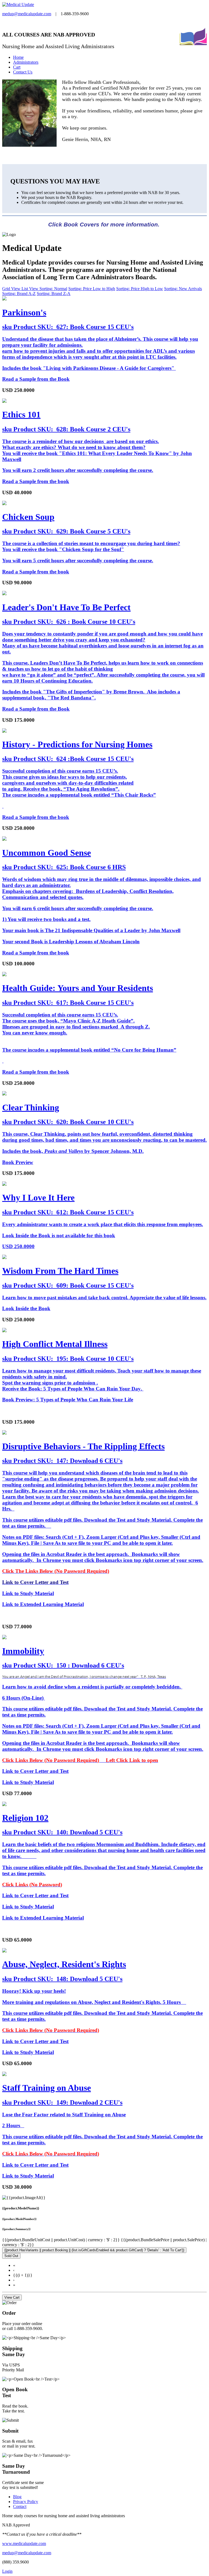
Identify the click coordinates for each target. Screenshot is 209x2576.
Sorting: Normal (53, 289)
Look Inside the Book (26, 1308)
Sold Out (11, 2256)
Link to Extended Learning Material (43, 1604)
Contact (20, 2506)
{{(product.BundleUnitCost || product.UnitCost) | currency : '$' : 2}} (62, 2240)
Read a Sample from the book (36, 481)
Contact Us (23, 72)
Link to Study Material (28, 1782)
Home (18, 57)
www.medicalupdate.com (24, 2543)
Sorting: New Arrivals (183, 289)
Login (7, 2571)
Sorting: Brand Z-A (54, 294)
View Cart (12, 2297)
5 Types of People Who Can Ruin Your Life (85, 1400)
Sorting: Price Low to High (92, 289)
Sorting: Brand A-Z (19, 294)
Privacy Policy (26, 2502)
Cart (17, 67)
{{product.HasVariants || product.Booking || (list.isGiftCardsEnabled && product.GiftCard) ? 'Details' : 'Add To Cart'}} (94, 2250)
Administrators (26, 62)
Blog (17, 2497)
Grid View (12, 289)
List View (30, 289)
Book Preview (18, 1162)
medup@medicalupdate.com (27, 14)
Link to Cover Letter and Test (35, 1771)
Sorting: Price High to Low (140, 289)
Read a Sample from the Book (36, 379)
